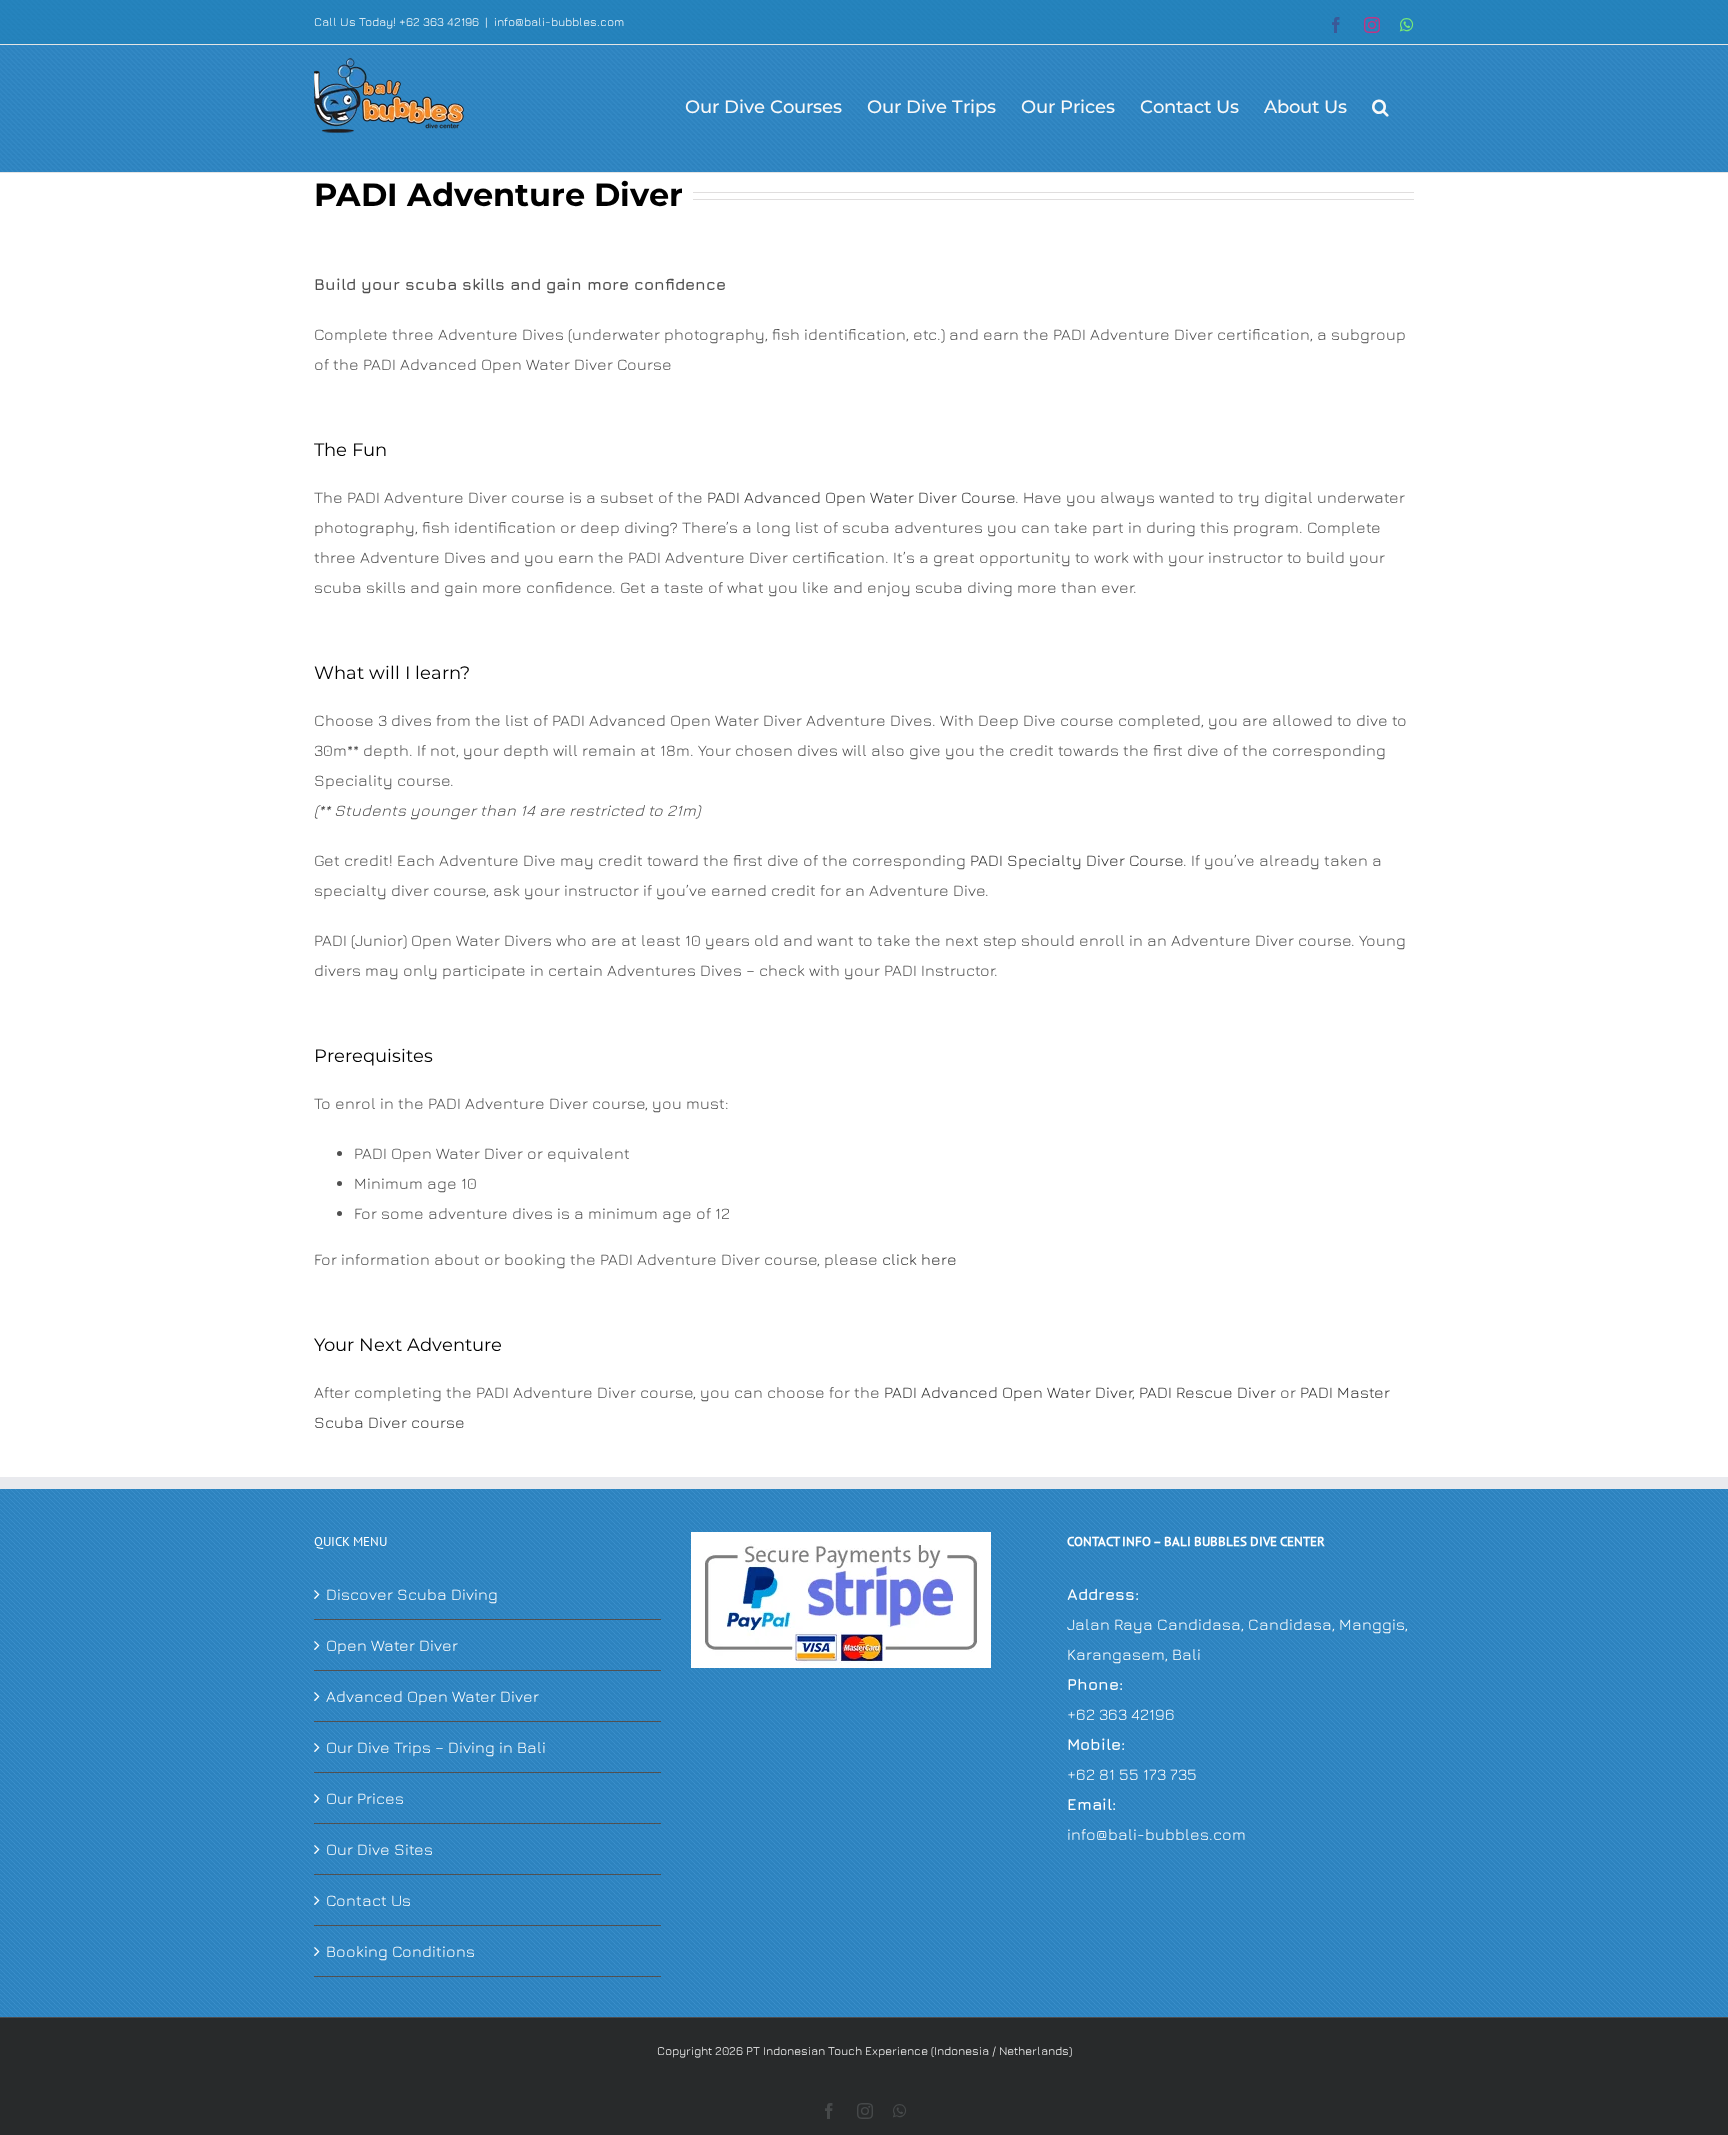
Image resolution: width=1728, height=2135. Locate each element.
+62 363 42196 (1121, 1714)
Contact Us (368, 1900)
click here (919, 1259)
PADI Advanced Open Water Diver (1008, 1392)
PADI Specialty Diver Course (1076, 860)
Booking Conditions (400, 1951)
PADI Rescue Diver (1207, 1392)
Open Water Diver (392, 1645)
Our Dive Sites (379, 1849)
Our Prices (365, 1798)
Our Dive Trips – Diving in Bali (436, 1747)
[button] (1380, 105)
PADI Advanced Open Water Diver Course (861, 497)
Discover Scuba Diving (412, 1594)
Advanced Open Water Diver (432, 1696)
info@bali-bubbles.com (559, 21)
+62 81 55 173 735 (1132, 1774)
